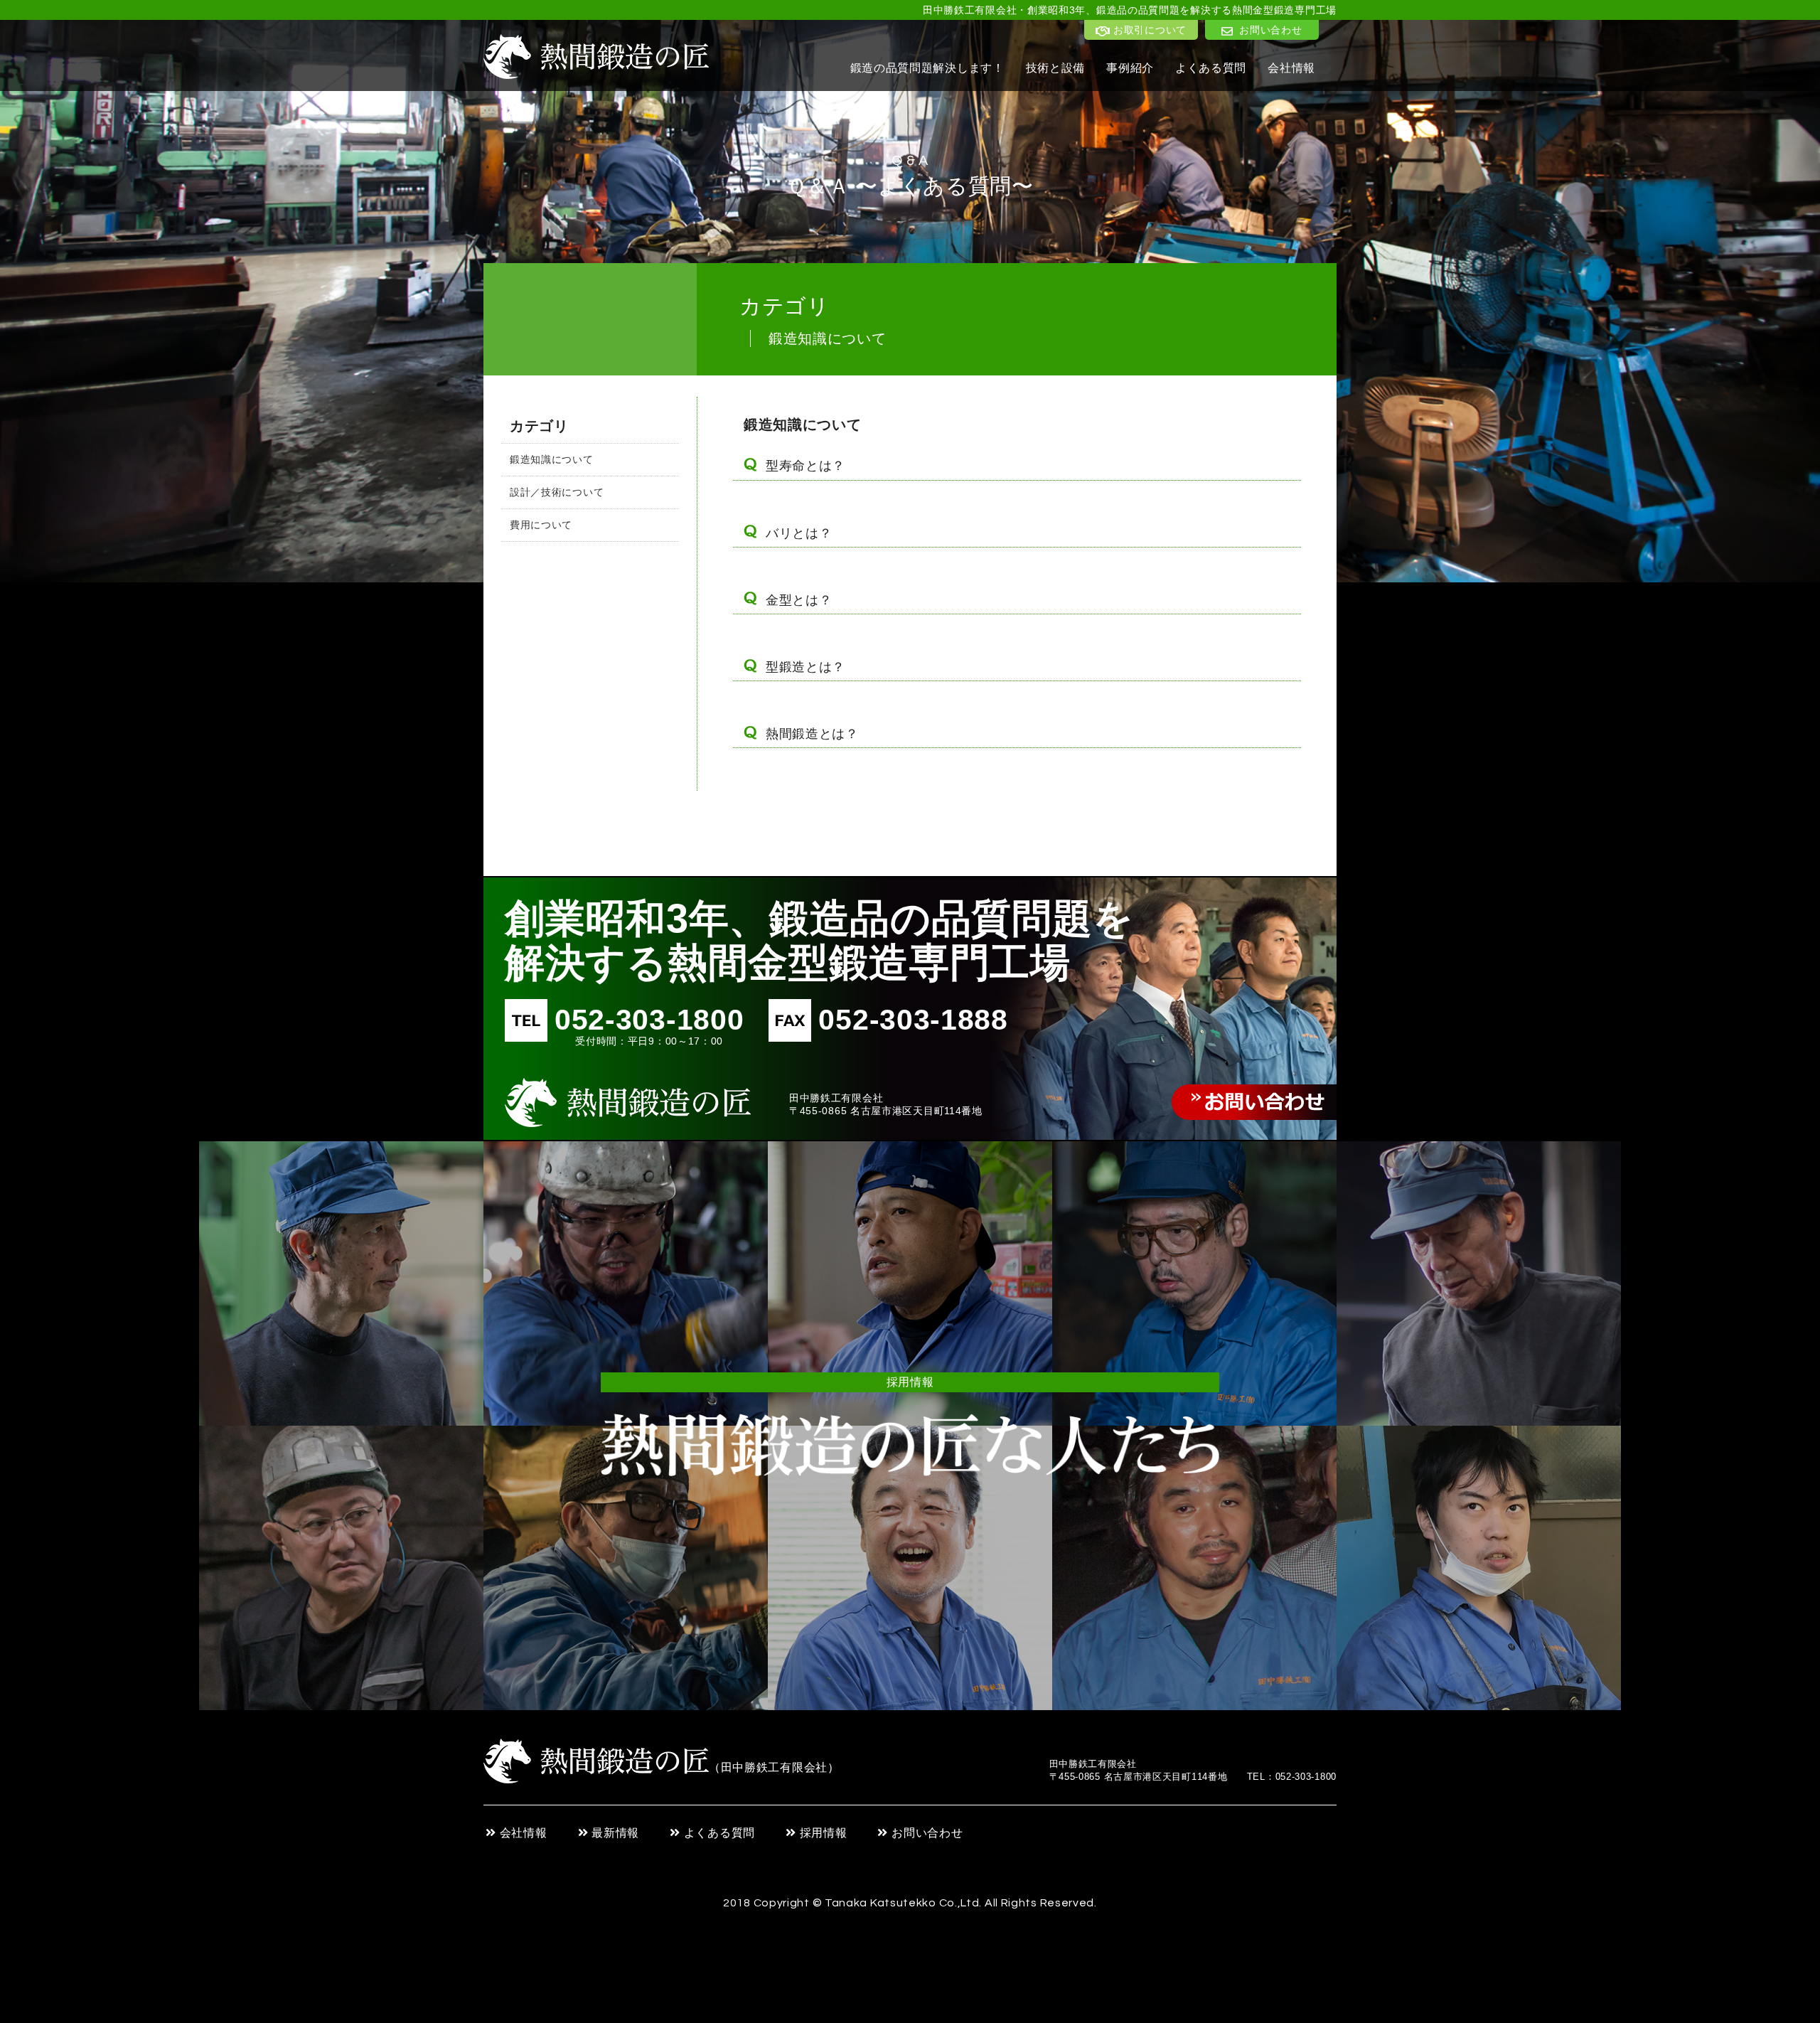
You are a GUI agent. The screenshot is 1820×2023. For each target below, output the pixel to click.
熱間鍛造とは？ (812, 734)
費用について (541, 525)
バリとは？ (799, 533)
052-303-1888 (913, 1020)
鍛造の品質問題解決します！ (927, 68)
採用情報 (824, 1833)
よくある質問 (1211, 68)
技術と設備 (1056, 68)
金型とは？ (799, 600)
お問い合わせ (927, 1833)
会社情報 (1291, 68)
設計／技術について (557, 492)
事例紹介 (1130, 68)
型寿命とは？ (805, 466)
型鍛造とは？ (805, 667)
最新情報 (615, 1833)
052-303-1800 (649, 1025)
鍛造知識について (552, 459)
